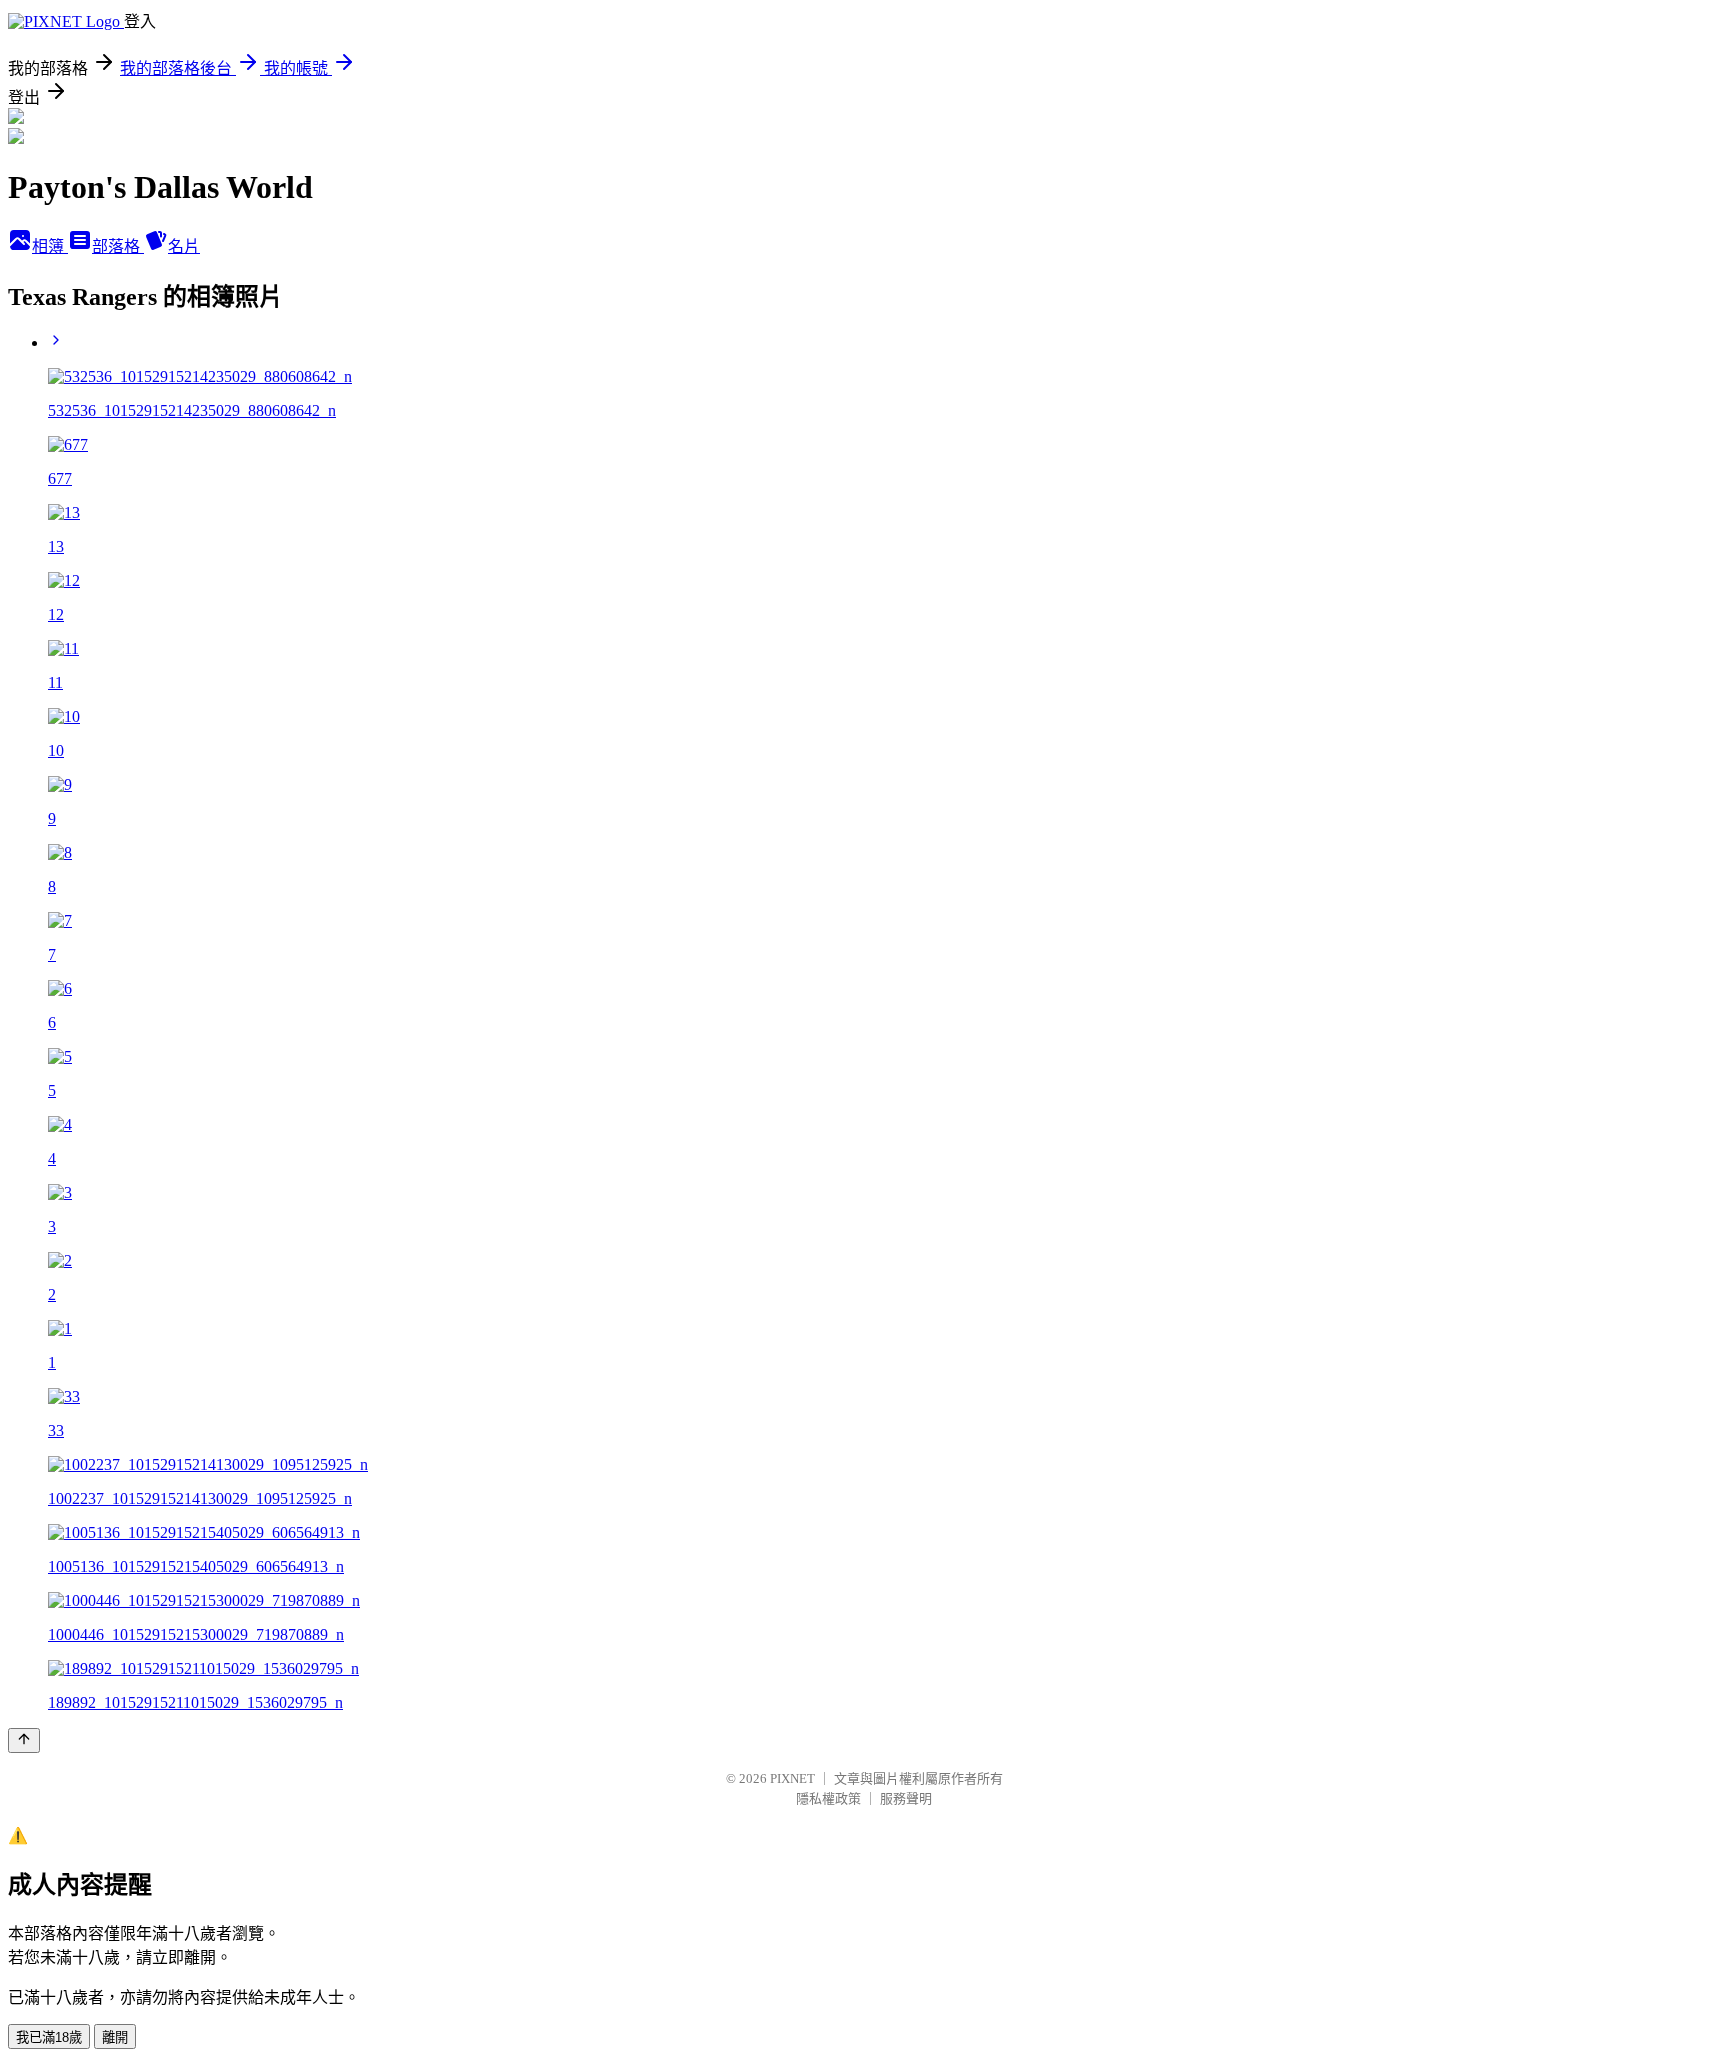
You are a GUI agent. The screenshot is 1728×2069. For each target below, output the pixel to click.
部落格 (118, 246)
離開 (115, 2037)
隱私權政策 (828, 1798)
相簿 (50, 246)
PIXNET (792, 1778)
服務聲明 (906, 1798)
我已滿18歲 (49, 2037)
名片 (184, 246)
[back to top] (24, 1740)
